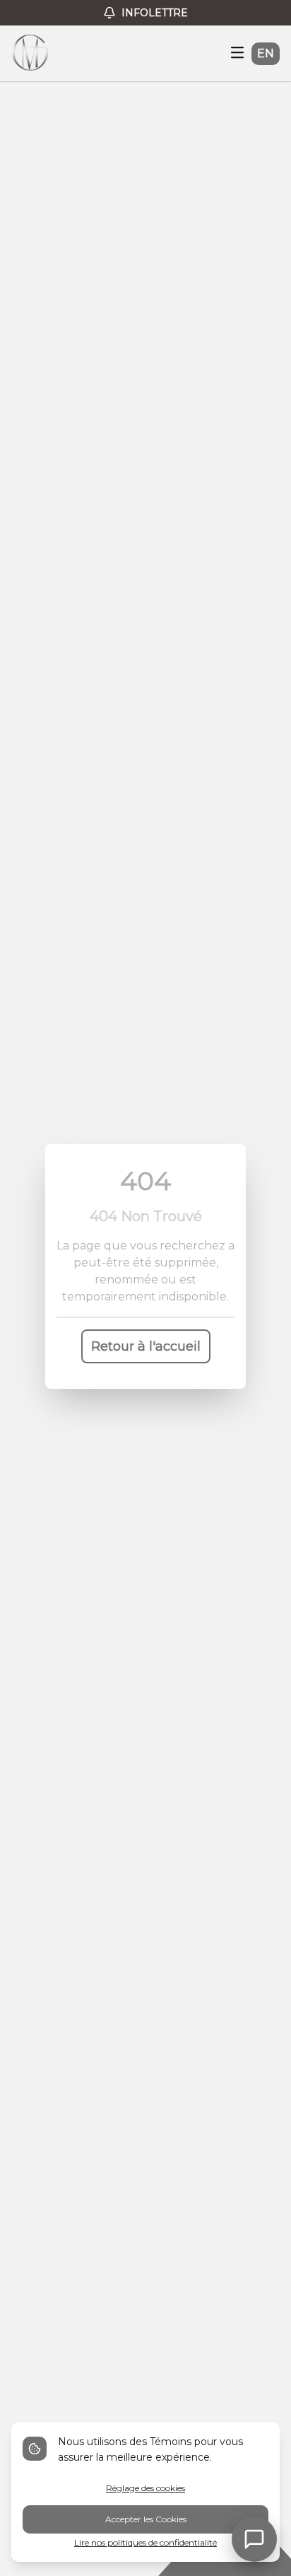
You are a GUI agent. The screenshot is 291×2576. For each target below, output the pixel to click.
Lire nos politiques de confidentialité (145, 2542)
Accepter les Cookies (146, 2519)
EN (266, 53)
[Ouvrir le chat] (254, 2539)
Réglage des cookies (145, 2488)
